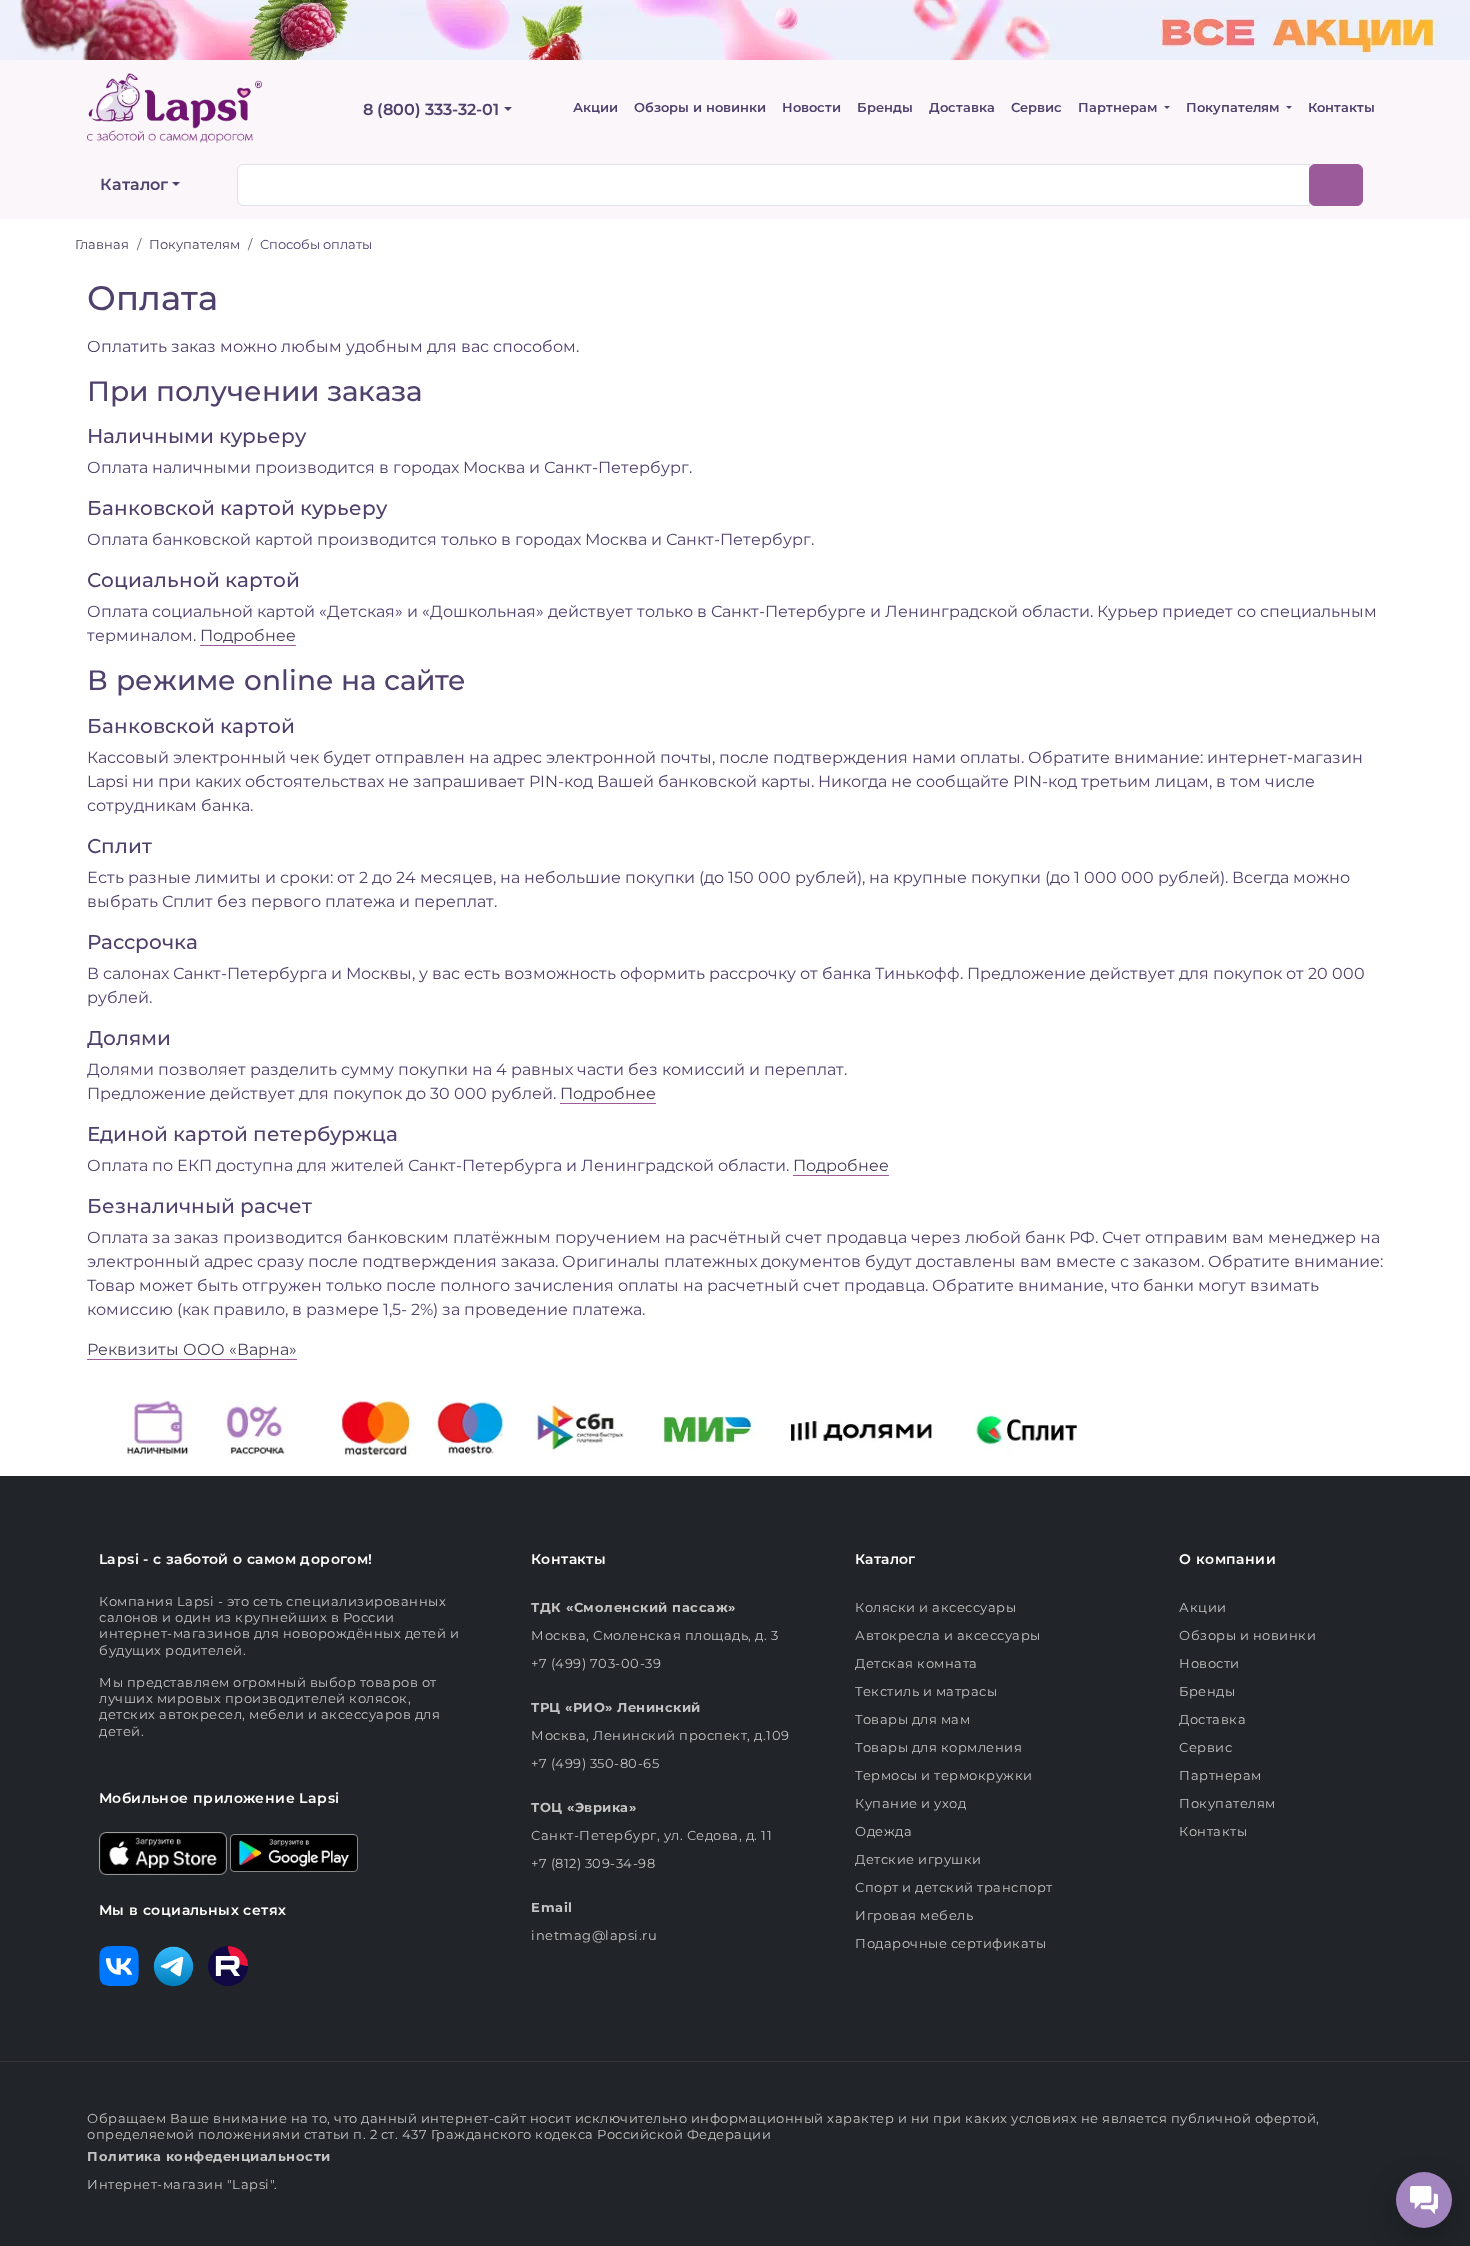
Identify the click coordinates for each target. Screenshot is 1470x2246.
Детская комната (916, 1663)
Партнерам (1119, 107)
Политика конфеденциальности (209, 2156)
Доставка (962, 107)
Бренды (885, 107)
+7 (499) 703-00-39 (596, 1663)
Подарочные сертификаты (950, 1943)
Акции (595, 107)
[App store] (163, 1852)
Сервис (1036, 107)
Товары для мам (912, 1719)
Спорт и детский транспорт (954, 1887)
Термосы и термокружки (944, 1775)
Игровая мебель (914, 1915)
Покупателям (1234, 107)
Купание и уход (910, 1803)
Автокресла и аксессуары (948, 1635)
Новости (811, 107)
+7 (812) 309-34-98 (593, 1863)
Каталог (134, 184)
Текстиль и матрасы (926, 1691)
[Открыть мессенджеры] (1424, 2200)
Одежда (883, 1831)
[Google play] (294, 1852)
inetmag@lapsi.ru (594, 1935)
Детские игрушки (918, 1859)
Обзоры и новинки (700, 107)
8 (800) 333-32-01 (431, 109)
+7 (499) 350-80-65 (595, 1763)
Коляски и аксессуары (935, 1607)
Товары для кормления (938, 1747)
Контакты (1341, 107)
